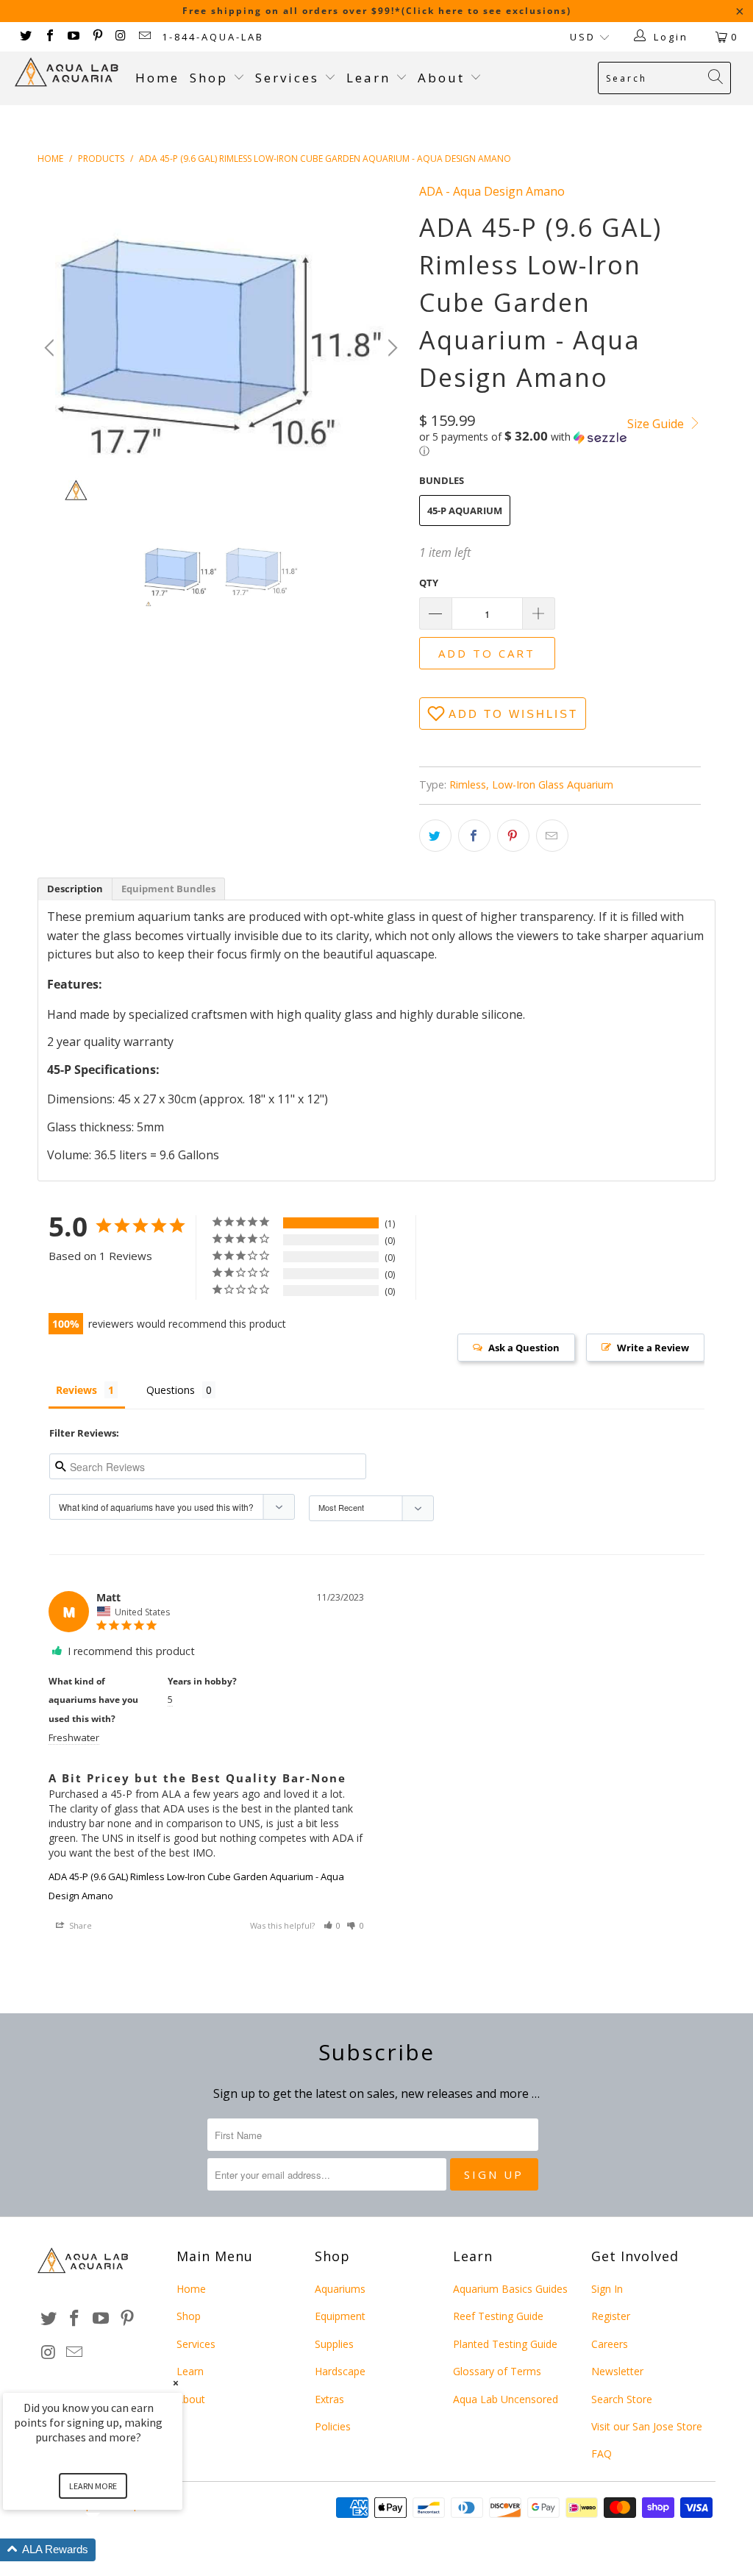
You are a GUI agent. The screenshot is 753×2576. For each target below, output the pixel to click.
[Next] (390, 348)
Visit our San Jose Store (647, 2426)
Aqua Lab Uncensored (506, 2399)
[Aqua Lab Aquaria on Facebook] (49, 37)
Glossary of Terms (497, 2371)
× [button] (176, 2383)
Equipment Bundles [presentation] (168, 889)
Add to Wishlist (513, 714)
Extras (329, 2399)
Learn (371, 78)
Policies (333, 2426)
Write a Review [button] (653, 1348)
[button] (524, 444)
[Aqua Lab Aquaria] (68, 72)
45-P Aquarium (465, 510)
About (444, 78)
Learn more (93, 2486)
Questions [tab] (171, 1390)
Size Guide (657, 424)
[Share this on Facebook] (474, 836)
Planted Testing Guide (505, 2344)
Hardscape (340, 2371)
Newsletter (617, 2371)
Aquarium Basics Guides (510, 2289)
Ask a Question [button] (524, 1348)
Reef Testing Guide (498, 2316)
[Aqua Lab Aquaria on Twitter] (25, 37)
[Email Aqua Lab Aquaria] (144, 37)
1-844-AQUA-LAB (213, 37)
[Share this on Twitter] (435, 836)
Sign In (607, 2289)
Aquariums (340, 2289)
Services (290, 78)
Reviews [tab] (76, 1390)
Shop (209, 78)
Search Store (622, 2399)
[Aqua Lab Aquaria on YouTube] (73, 37)
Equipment (340, 2316)
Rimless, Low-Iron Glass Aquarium (531, 784)
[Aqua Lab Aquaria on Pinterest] (96, 37)
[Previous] (51, 348)
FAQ (602, 2454)
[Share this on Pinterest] (513, 836)
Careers (610, 2344)
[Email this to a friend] (552, 836)
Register (611, 2316)
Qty (429, 583)
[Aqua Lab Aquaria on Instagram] (121, 37)
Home (157, 78)
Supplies (334, 2344)
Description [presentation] (75, 889)
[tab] (75, 889)
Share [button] (79, 1925)
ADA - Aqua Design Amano (492, 191)
